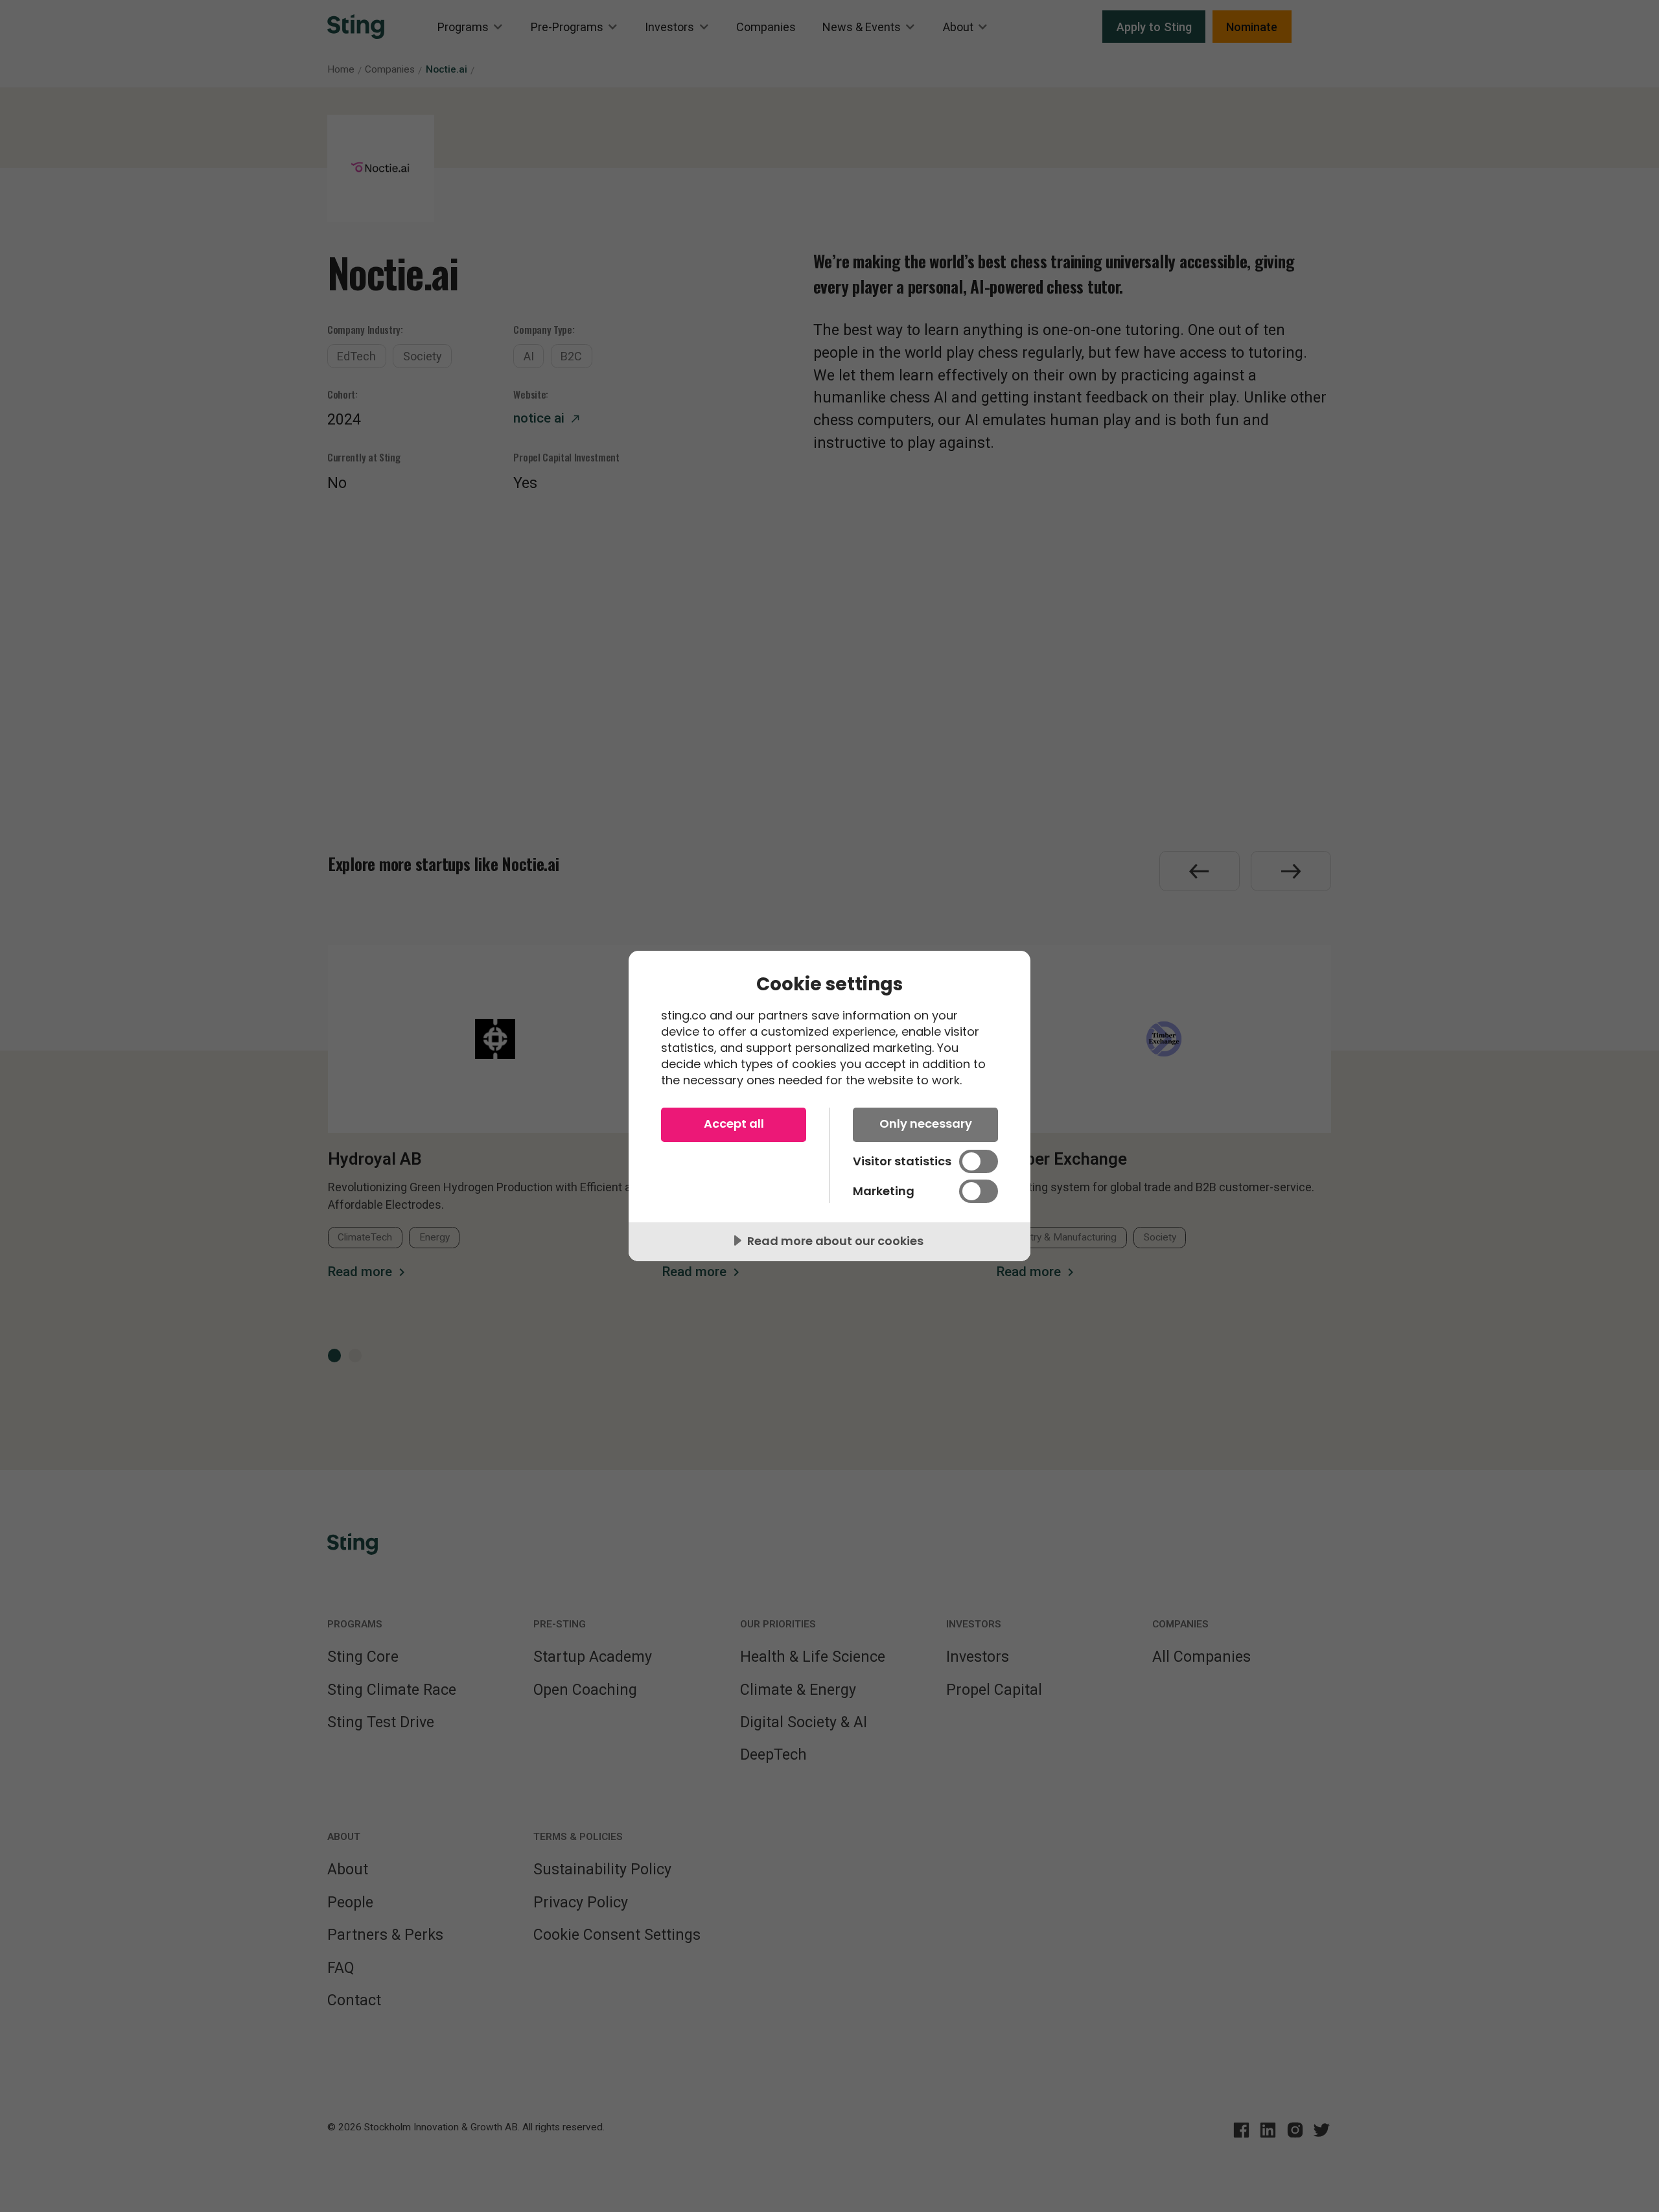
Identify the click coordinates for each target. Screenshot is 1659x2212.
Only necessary (926, 1123)
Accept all (734, 1123)
